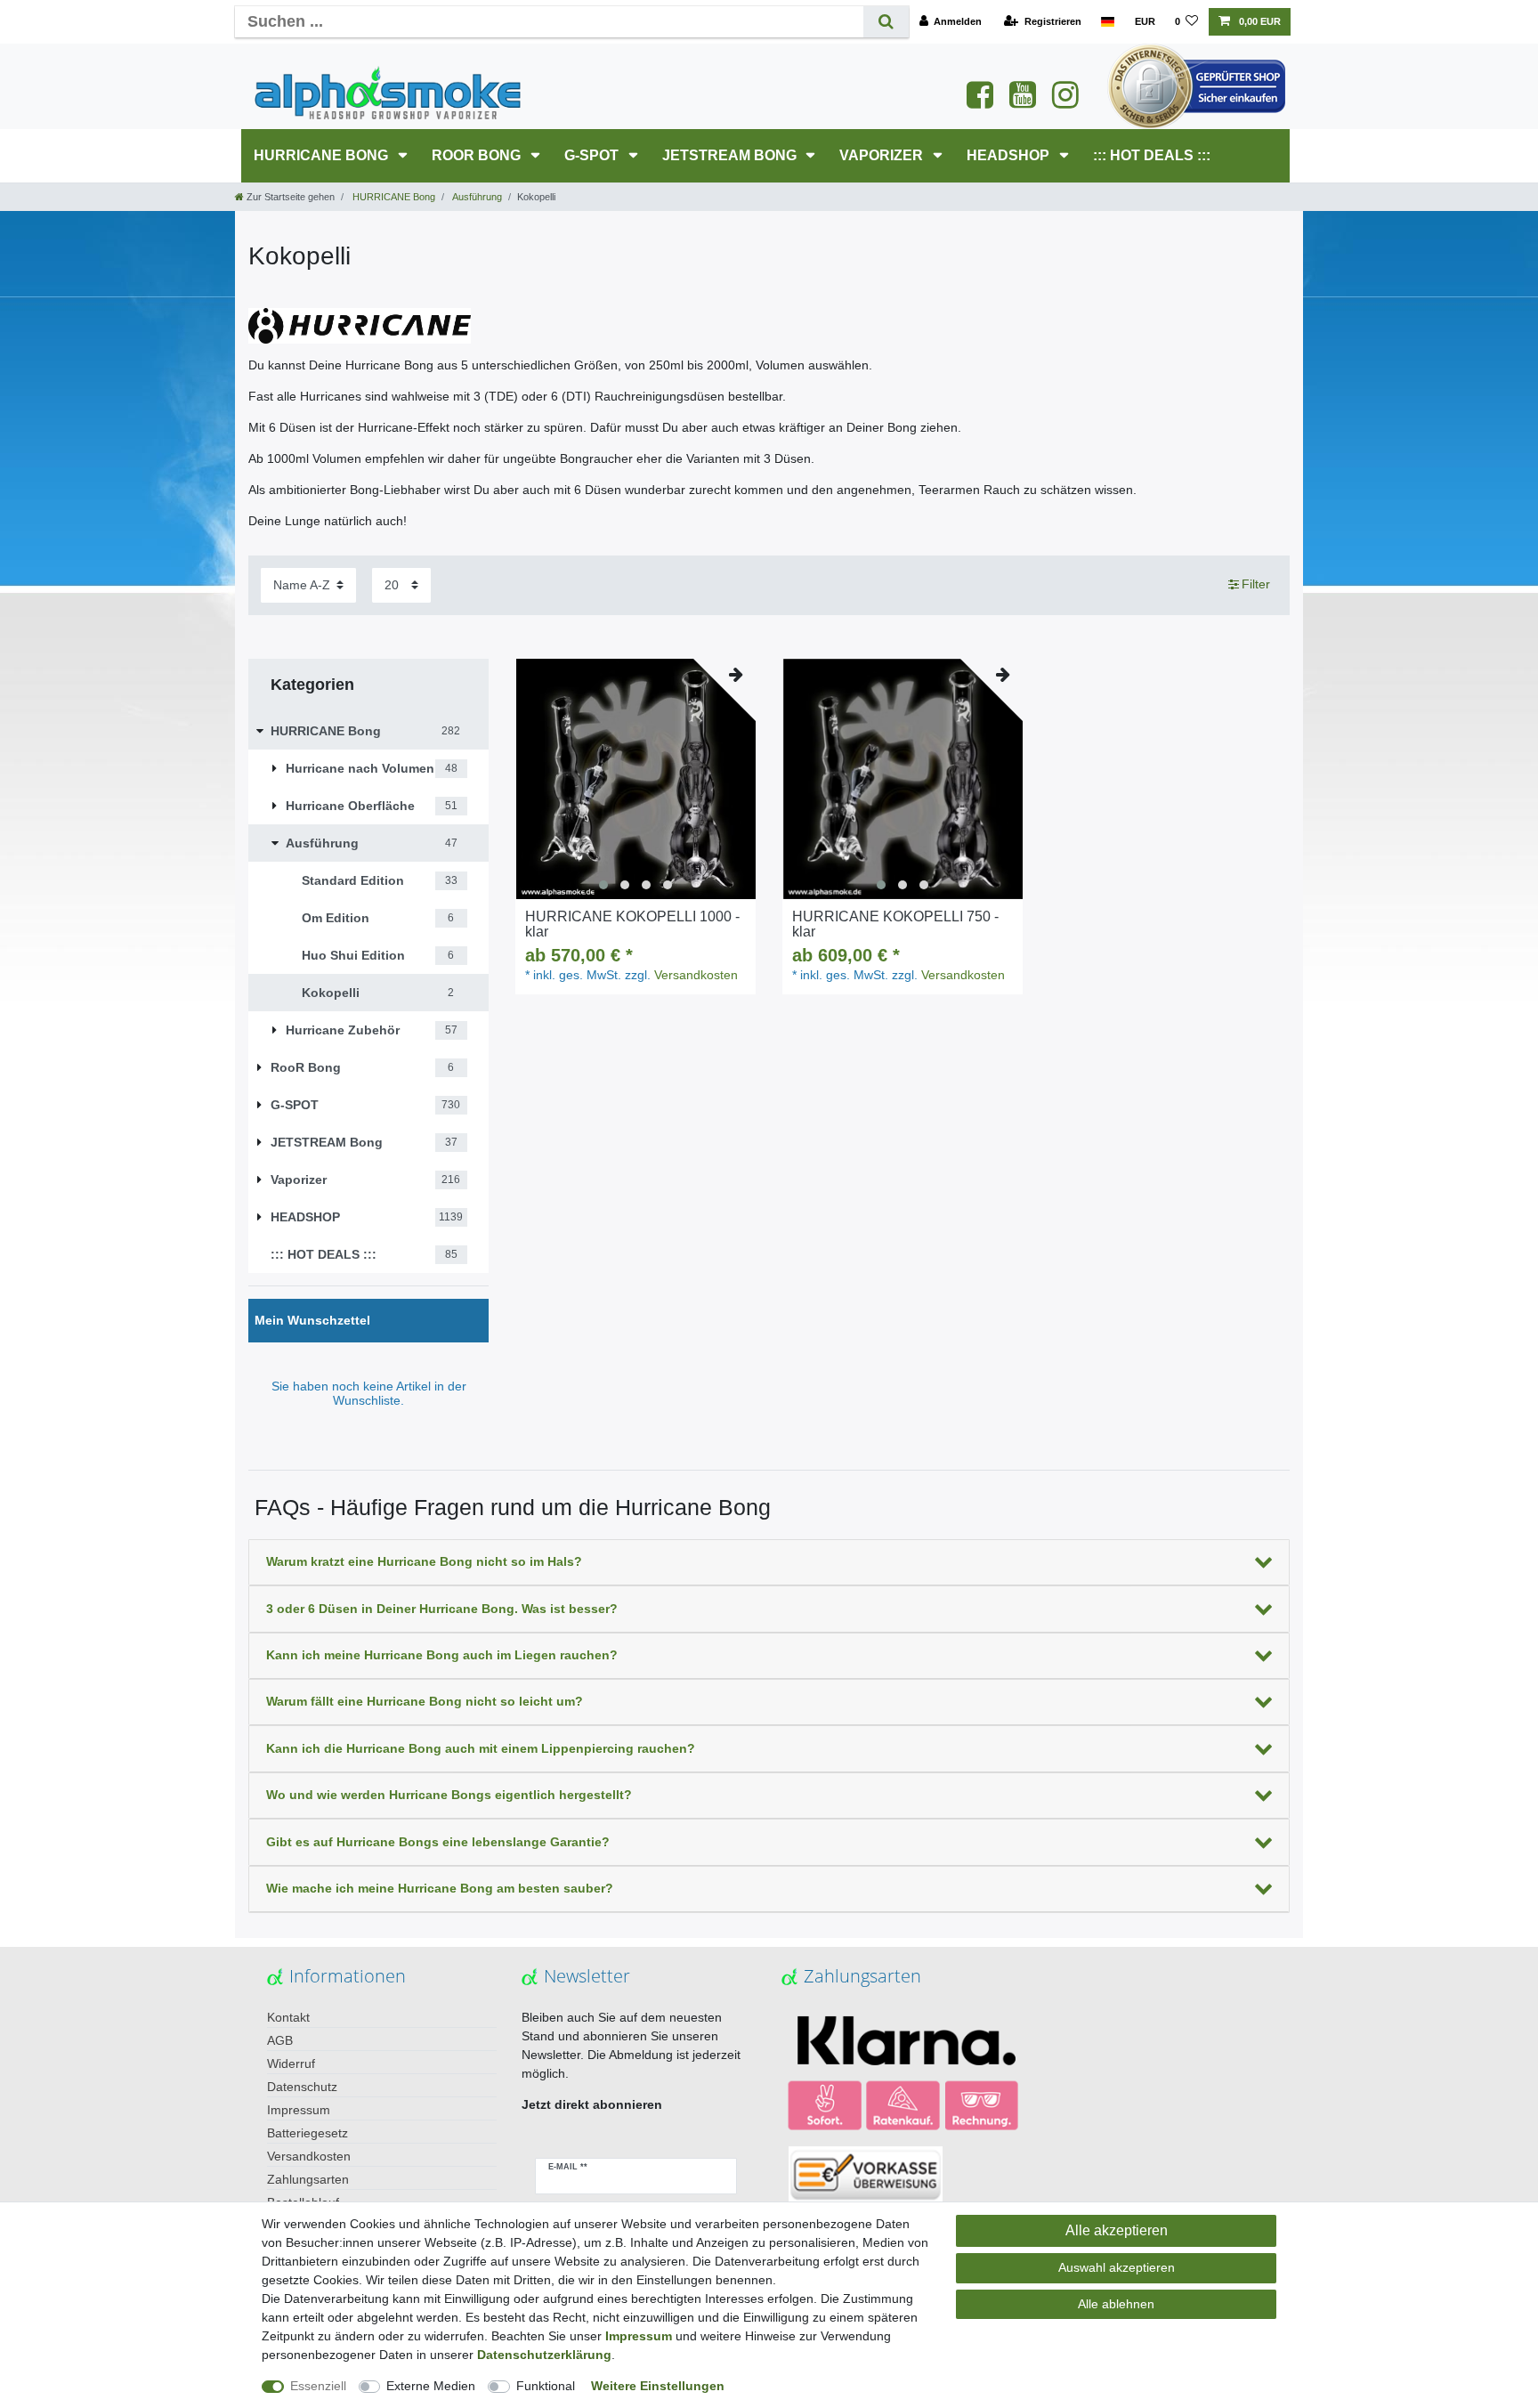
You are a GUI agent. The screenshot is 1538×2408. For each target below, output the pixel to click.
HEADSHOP (1010, 155)
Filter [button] (1256, 584)
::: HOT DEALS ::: (1152, 155)
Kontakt (288, 2017)
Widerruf (291, 2063)
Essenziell (318, 2386)
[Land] (1108, 22)
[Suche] (886, 22)
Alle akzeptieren (1117, 2230)
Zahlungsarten (308, 2179)
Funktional (546, 2386)
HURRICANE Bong (323, 155)
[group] (635, 779)
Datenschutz (302, 2087)
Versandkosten (696, 975)
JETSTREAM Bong (731, 155)
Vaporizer (883, 155)
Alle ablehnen (1116, 2304)
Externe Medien (431, 2386)
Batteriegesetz (308, 2133)
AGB (280, 2040)
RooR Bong (478, 155)
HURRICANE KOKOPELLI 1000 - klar (632, 924)
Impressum (299, 2110)
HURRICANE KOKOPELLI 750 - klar (895, 924)
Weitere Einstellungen (658, 2386)
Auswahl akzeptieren (1117, 2267)
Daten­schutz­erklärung (544, 2355)
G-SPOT (593, 155)
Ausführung (476, 197)
